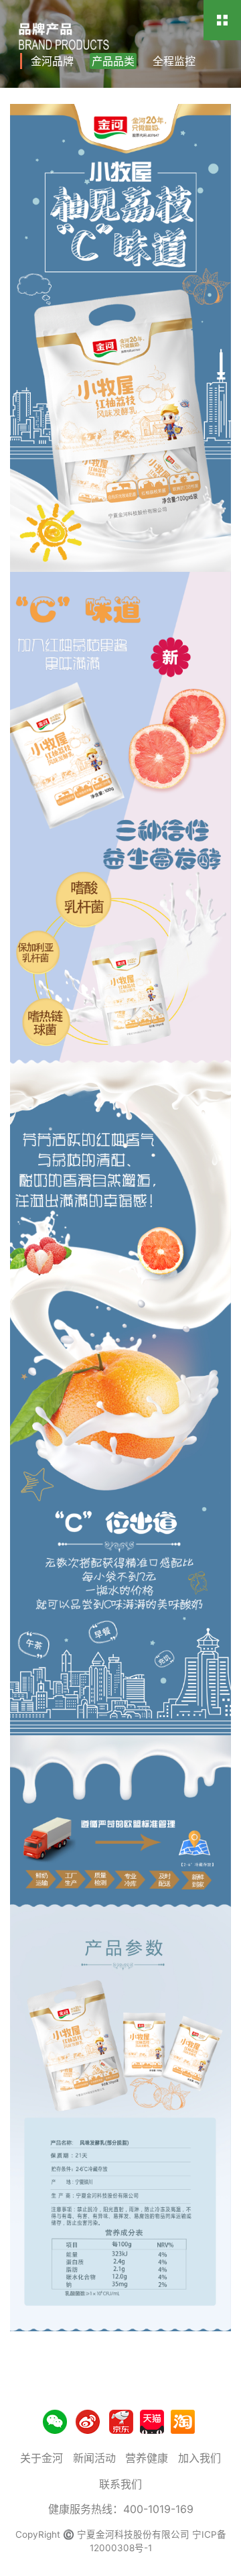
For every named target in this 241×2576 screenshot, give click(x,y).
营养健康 (147, 2458)
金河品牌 (52, 61)
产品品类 (113, 61)
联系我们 (120, 2484)
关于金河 (42, 2458)
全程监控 (174, 61)
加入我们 (199, 2458)
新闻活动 (94, 2458)
